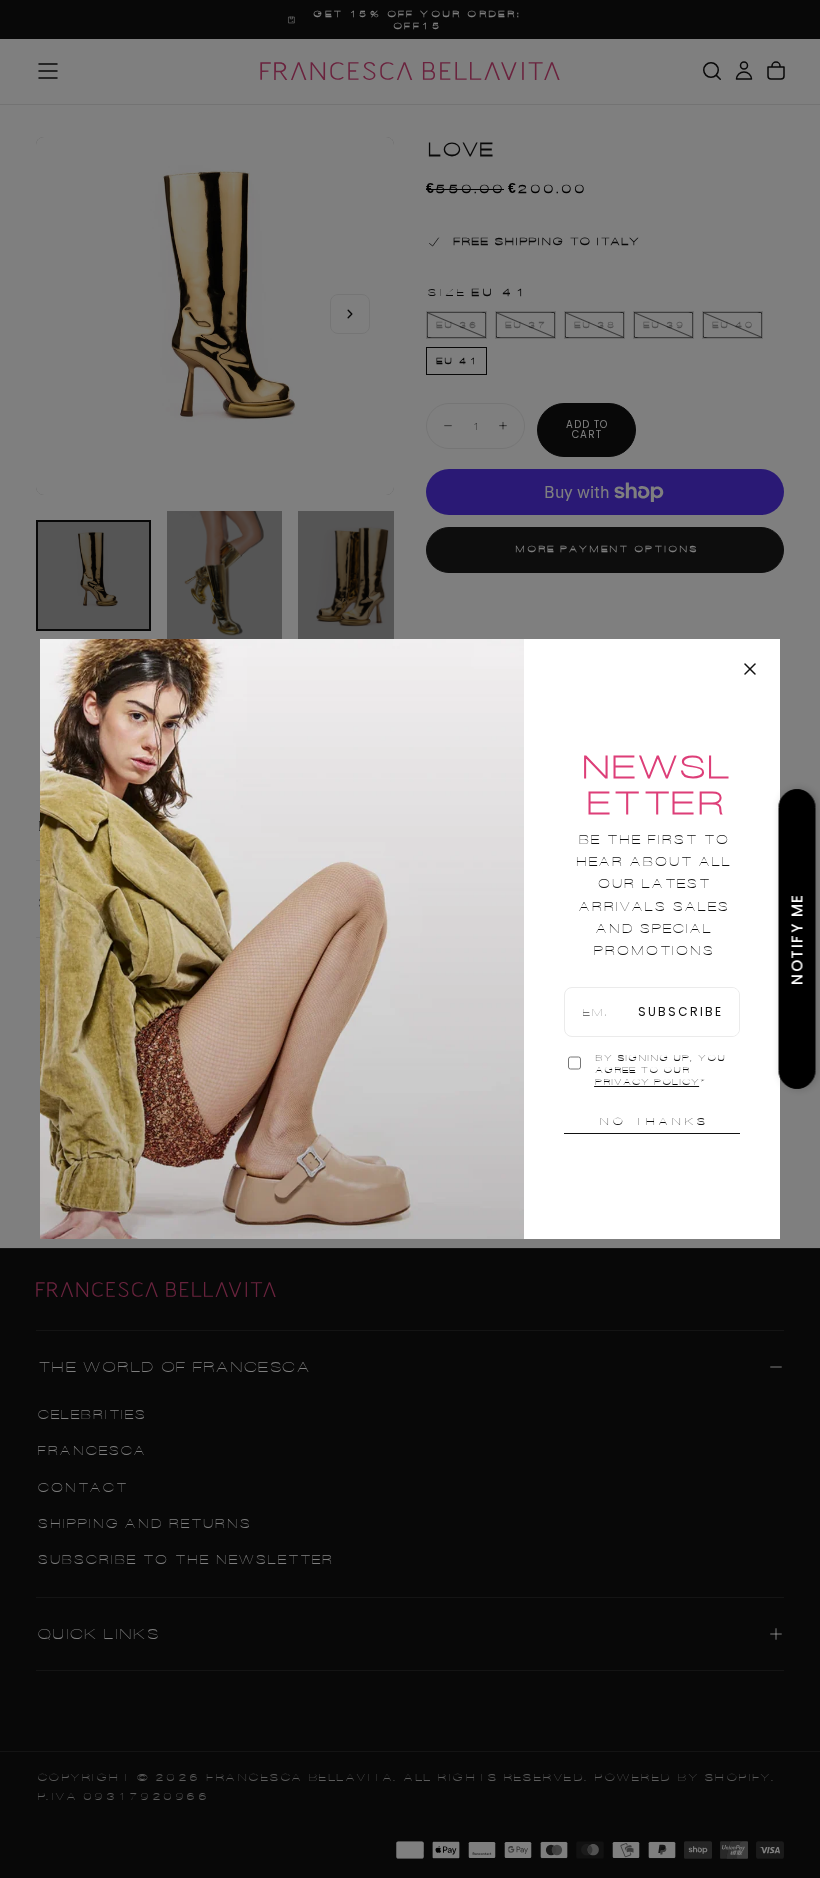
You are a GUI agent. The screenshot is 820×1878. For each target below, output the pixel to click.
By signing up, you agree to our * (659, 1070)
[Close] (750, 669)
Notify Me (797, 939)
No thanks (652, 1121)
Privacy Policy (646, 1082)
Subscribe (680, 1011)
